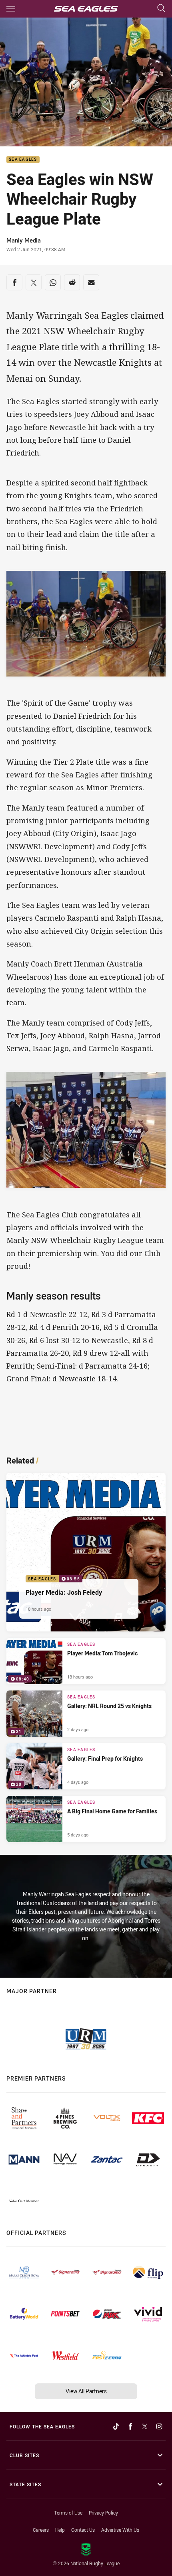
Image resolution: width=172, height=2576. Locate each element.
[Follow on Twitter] (145, 2426)
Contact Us (83, 2530)
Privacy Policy (103, 2513)
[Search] (161, 9)
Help (60, 2530)
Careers (41, 2530)
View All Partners (86, 2391)
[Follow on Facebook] (130, 2426)
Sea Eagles (23, 160)
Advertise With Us (120, 2530)
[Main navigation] (11, 9)
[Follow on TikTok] (116, 2426)
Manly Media (24, 240)
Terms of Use (68, 2513)
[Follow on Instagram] (159, 2426)
